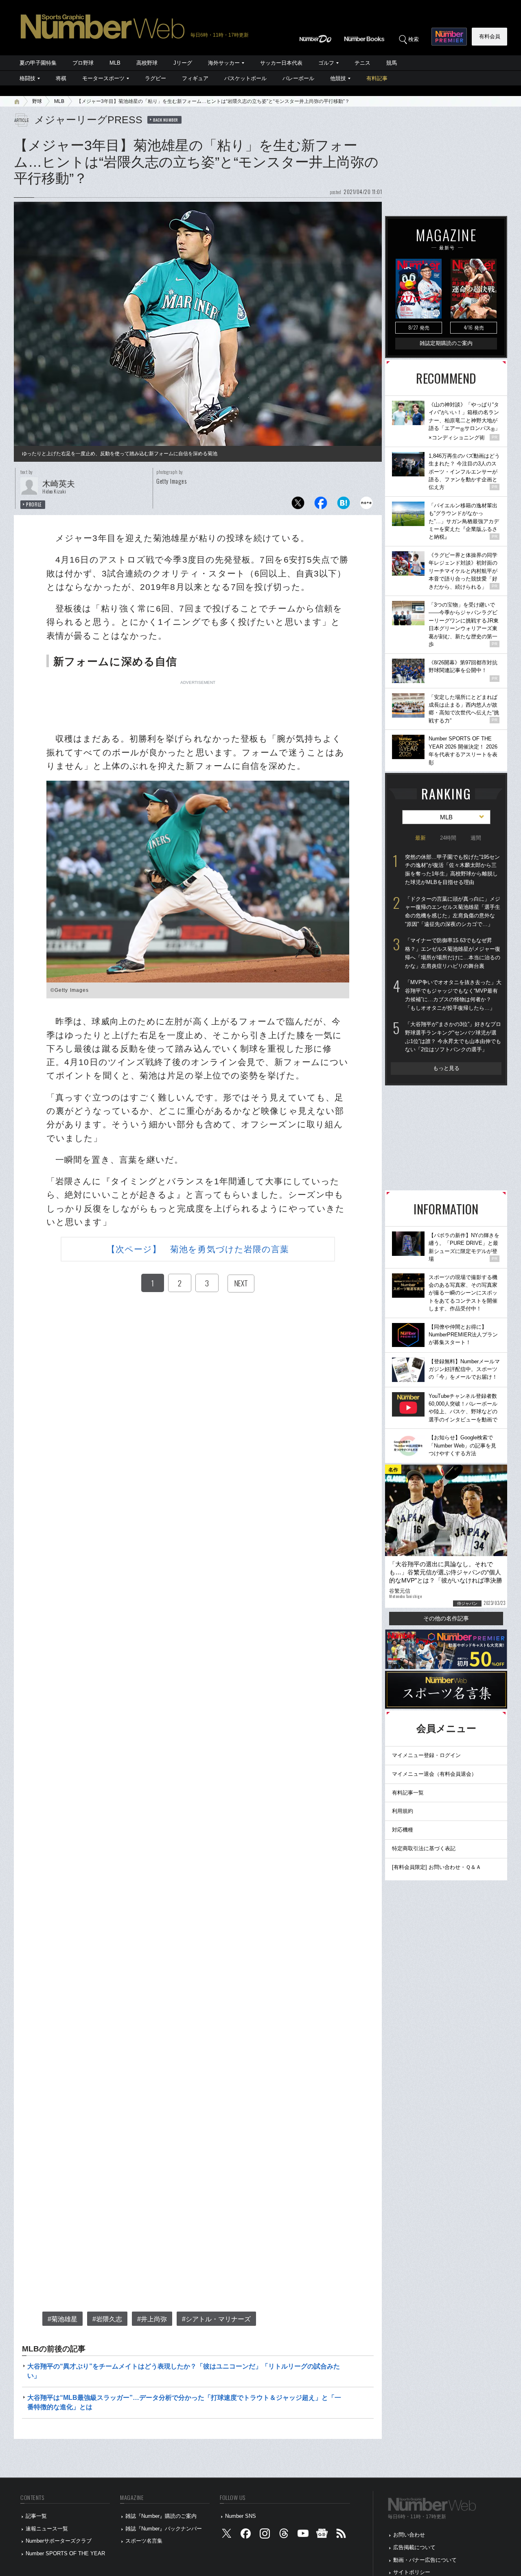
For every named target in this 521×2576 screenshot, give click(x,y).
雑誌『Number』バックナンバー (164, 2529)
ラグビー (155, 78)
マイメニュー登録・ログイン (426, 1755)
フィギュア (195, 78)
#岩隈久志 (107, 2319)
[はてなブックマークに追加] (344, 505)
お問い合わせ (409, 2535)
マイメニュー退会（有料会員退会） (434, 1774)
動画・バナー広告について (425, 2560)
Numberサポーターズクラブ (59, 2541)
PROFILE (34, 504)
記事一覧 (36, 2516)
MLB (115, 63)
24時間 (448, 838)
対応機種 (403, 1830)
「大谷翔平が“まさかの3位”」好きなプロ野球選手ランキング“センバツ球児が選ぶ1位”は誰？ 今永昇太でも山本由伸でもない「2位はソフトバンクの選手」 (453, 1037)
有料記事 (377, 78)
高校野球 (147, 63)
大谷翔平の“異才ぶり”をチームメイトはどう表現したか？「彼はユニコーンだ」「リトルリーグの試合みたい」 (184, 2371)
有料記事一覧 (408, 1793)
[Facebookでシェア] (321, 505)
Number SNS (241, 2516)
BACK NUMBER (166, 120)
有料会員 (490, 36)
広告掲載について (414, 2547)
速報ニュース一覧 (47, 2529)
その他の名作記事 (446, 1618)
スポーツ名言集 (144, 2541)
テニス (362, 63)
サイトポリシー (412, 2572)
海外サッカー (224, 63)
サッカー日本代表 (281, 63)
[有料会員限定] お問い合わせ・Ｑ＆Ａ (437, 1867)
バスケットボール (245, 78)
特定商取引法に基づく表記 (424, 1848)
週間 (476, 838)
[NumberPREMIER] (449, 37)
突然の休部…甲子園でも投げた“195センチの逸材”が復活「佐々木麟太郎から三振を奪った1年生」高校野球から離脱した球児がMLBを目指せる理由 (452, 870)
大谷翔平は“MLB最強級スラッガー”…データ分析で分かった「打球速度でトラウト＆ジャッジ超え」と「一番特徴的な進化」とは (184, 2402)
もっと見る (446, 1068)
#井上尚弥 (152, 2319)
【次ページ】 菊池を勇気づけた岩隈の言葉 (198, 1249)
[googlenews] (322, 2535)
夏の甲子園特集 (38, 63)
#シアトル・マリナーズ (216, 2319)
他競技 (338, 78)
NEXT (241, 1283)
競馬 (392, 63)
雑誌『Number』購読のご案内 (161, 2516)
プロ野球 (83, 63)
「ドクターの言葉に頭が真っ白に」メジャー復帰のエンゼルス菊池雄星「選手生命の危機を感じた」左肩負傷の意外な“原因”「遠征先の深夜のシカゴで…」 (453, 911)
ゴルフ (326, 63)
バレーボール (298, 78)
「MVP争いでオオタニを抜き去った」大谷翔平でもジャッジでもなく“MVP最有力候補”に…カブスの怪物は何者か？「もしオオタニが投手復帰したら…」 (453, 995)
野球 (37, 101)
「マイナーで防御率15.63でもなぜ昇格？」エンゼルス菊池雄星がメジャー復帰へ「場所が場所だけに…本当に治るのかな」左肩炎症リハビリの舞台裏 (453, 953)
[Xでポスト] (298, 505)
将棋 (61, 78)
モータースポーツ (103, 78)
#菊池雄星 (62, 2319)
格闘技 (27, 78)
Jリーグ (183, 63)
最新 (420, 838)
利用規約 (403, 1811)
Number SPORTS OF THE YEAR (65, 2553)
